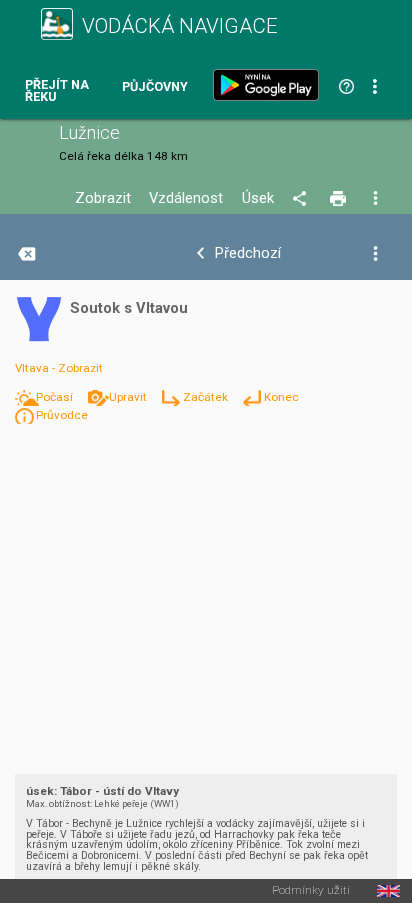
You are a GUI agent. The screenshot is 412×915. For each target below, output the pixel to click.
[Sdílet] (302, 199)
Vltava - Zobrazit (59, 368)
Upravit (129, 397)
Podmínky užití (311, 891)
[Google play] (270, 85)
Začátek (207, 397)
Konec (281, 397)
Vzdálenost (186, 198)
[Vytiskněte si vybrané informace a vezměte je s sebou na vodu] (339, 199)
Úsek (258, 198)
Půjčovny (155, 87)
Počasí (56, 397)
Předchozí (248, 253)
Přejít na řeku (57, 91)
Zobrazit (103, 198)
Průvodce (62, 415)
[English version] (388, 891)
